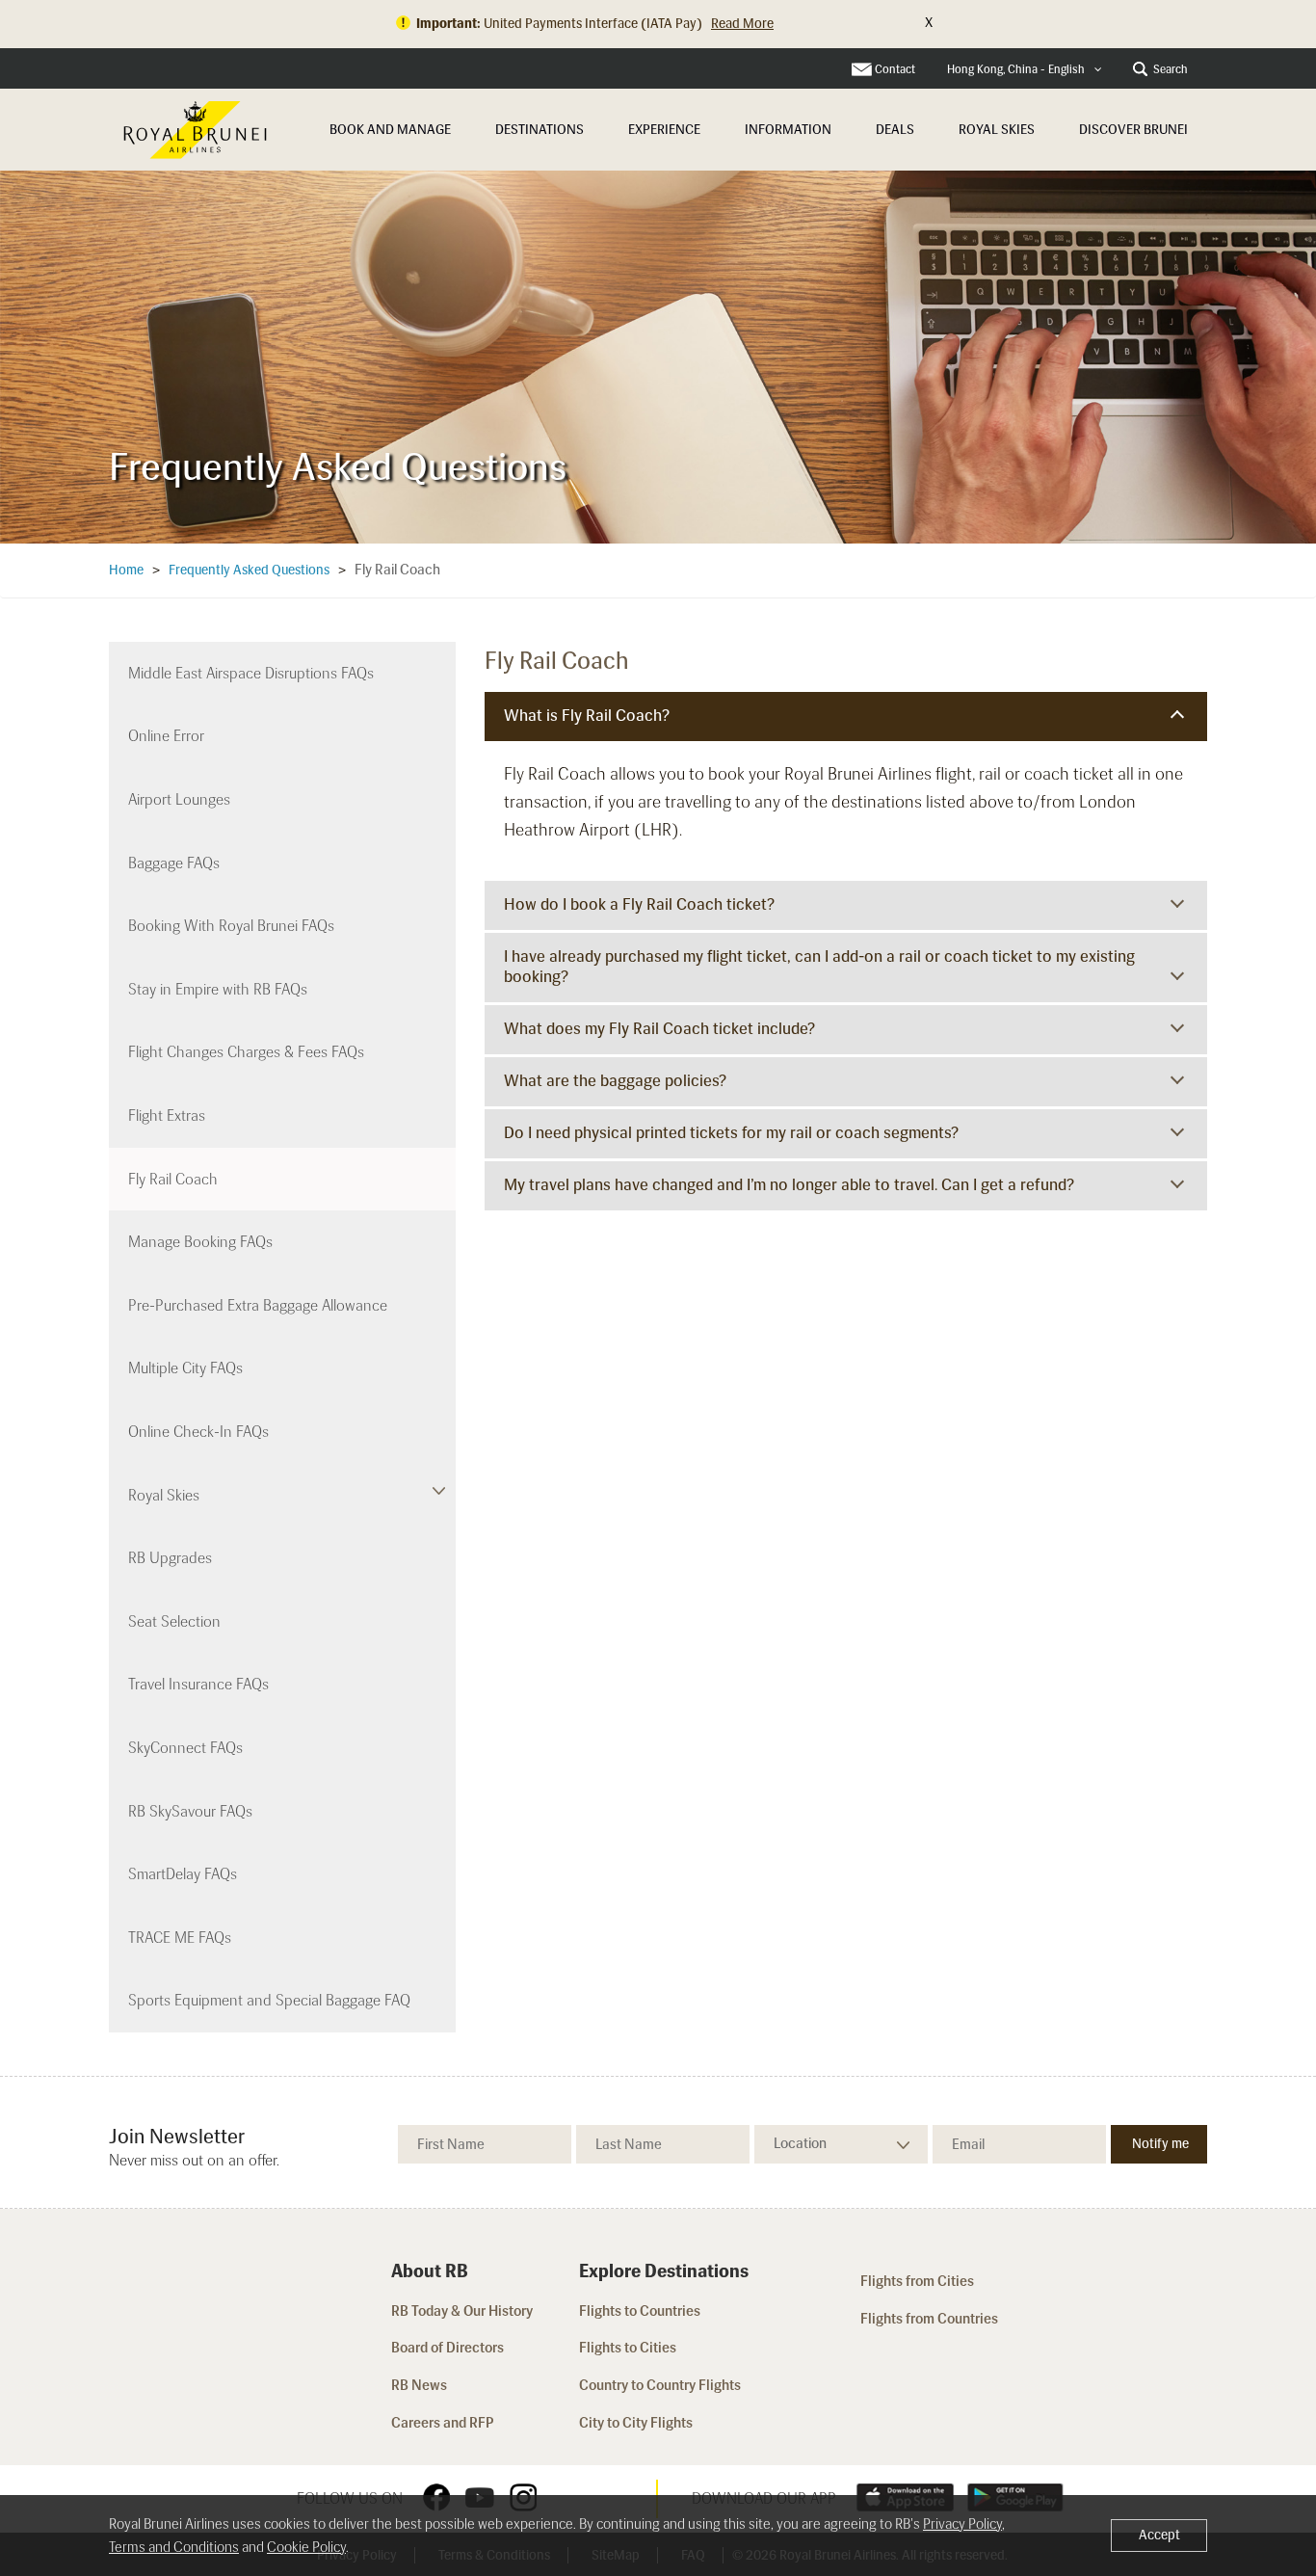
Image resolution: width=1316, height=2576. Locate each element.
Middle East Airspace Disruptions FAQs (251, 673)
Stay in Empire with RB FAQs (218, 989)
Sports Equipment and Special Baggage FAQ (269, 2000)
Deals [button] (895, 130)
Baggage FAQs (174, 863)
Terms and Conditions (174, 2547)
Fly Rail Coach (173, 1179)
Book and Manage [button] (390, 130)
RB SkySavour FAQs (190, 1811)
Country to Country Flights (661, 2385)
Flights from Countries (929, 2319)
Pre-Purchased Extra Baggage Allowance (258, 1305)
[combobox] (1025, 70)
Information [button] (788, 130)
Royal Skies (997, 130)
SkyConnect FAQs (185, 1748)
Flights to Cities (628, 2348)
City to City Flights (637, 2423)
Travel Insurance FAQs (198, 1684)
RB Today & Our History (462, 2311)
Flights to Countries (640, 2311)
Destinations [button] (540, 130)
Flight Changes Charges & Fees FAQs (246, 1052)
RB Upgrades (170, 1558)
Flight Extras (167, 1115)
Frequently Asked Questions (249, 570)
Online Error (166, 736)
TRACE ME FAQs (180, 1938)
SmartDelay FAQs (183, 1874)
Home (126, 570)
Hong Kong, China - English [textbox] (1016, 69)
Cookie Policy (306, 2547)
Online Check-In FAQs (198, 1432)
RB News (419, 2385)
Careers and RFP (443, 2423)
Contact (895, 69)
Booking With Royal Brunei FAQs (231, 926)
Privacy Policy (962, 2524)
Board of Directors (447, 2348)
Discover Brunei (1133, 130)
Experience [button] (664, 130)
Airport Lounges (179, 799)
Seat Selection (174, 1621)
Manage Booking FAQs (200, 1242)
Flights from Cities (917, 2281)
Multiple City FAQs (185, 1368)
